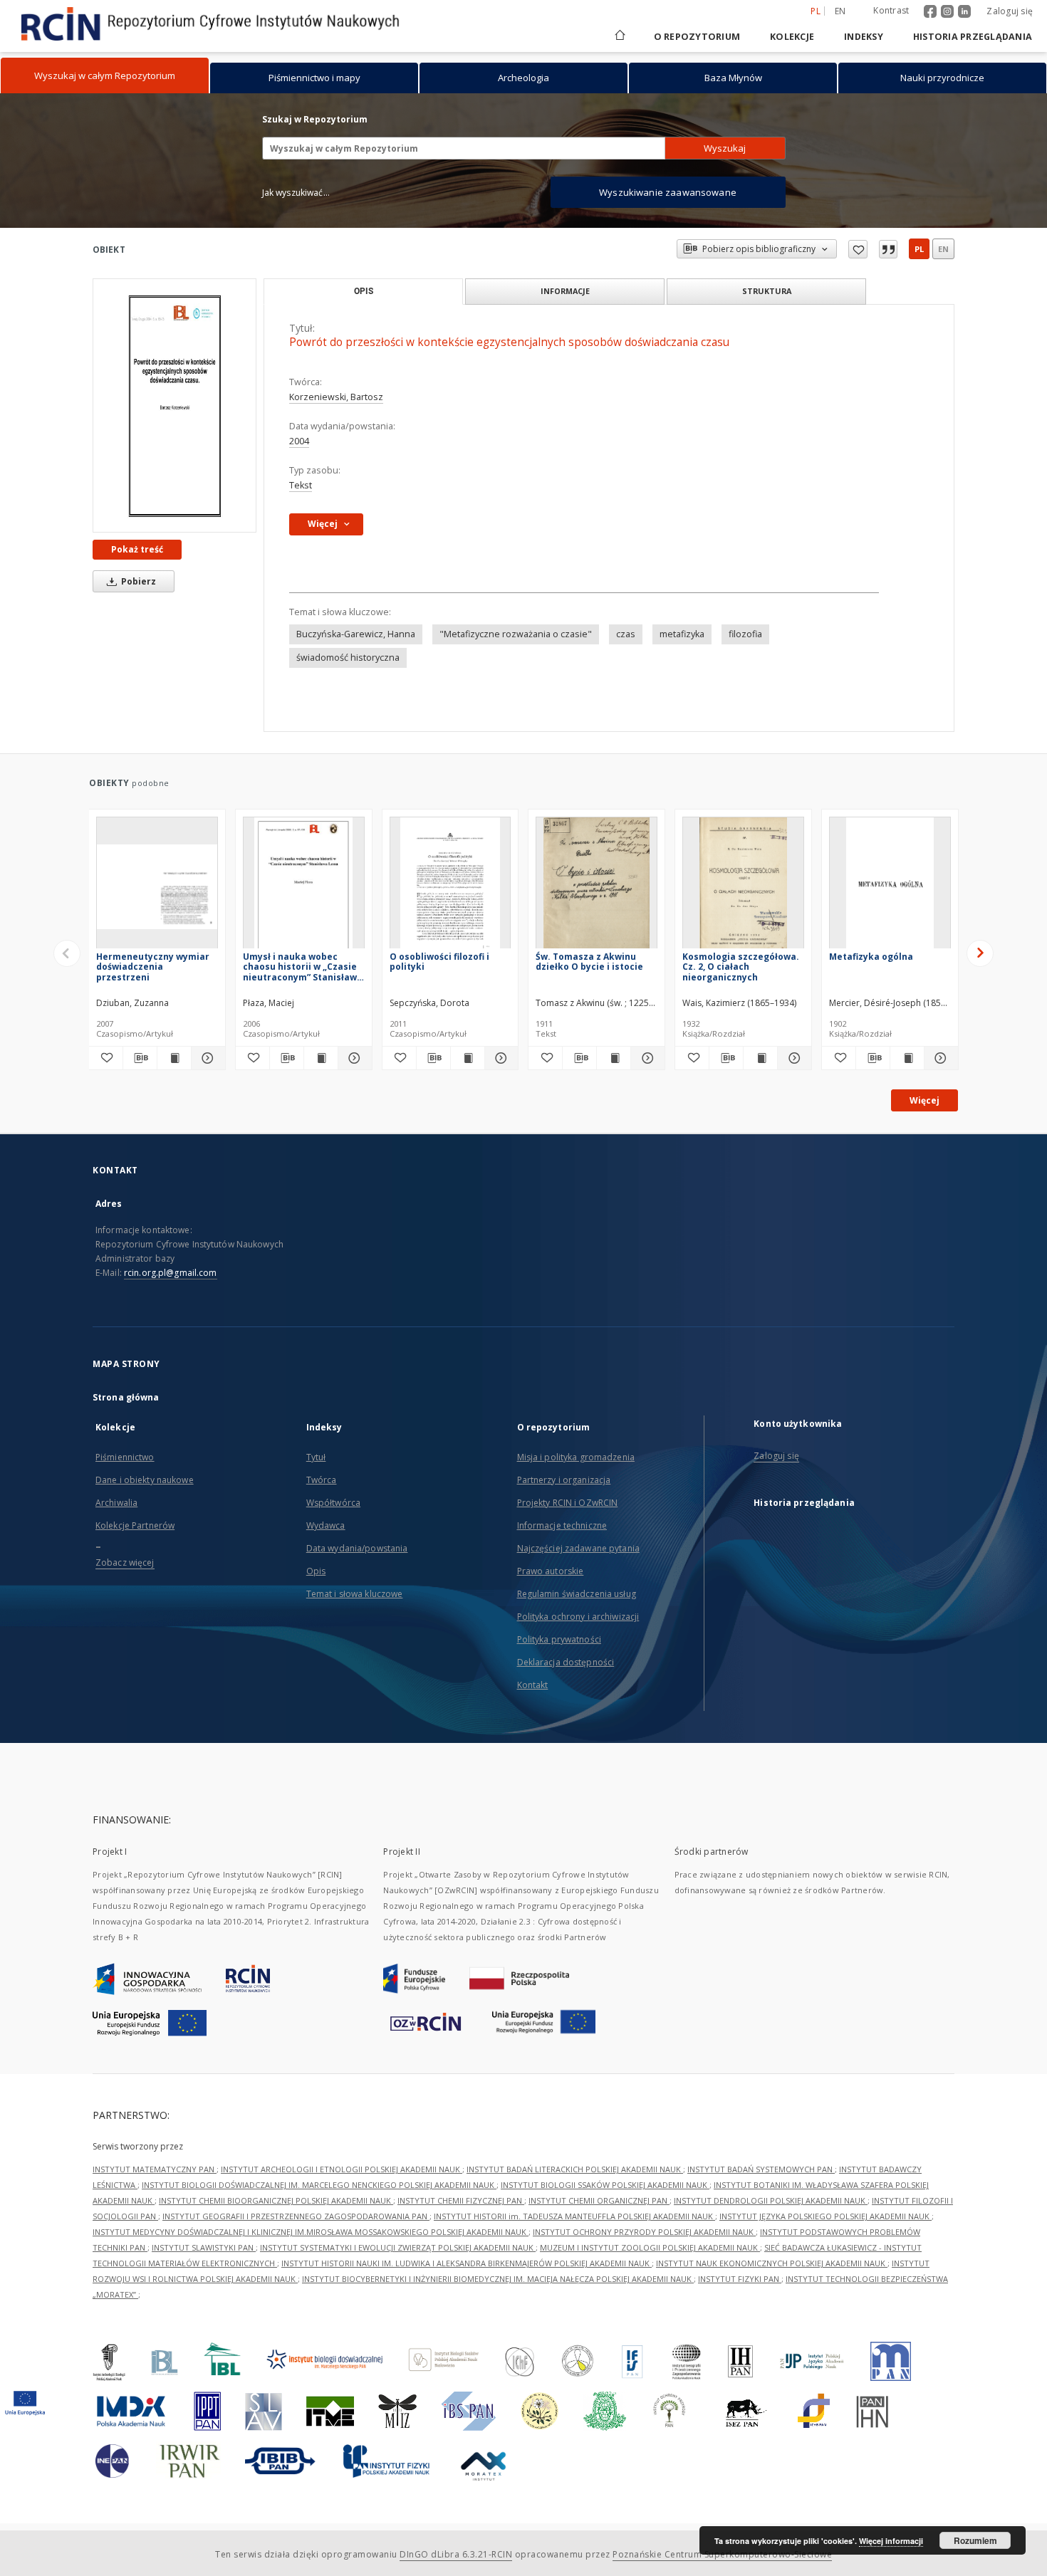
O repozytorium (697, 37)
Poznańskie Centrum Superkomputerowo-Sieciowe (722, 2554)
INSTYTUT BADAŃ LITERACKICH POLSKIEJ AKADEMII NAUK (575, 2169)
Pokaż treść (137, 549)
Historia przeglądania (973, 37)
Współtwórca (333, 1503)
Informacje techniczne (562, 1525)
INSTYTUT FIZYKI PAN (740, 2279)
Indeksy (864, 37)
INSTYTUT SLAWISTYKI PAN (204, 2247)
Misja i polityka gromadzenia (576, 1457)
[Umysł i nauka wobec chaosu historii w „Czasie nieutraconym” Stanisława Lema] (304, 887)
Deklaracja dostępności (566, 1662)
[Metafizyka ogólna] (890, 887)
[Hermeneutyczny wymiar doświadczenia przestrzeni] (157, 887)
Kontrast (891, 10)
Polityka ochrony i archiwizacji (578, 1617)
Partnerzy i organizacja (564, 1480)
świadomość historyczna (348, 658)
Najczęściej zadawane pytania (578, 1548)
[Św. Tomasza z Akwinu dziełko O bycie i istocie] (597, 887)
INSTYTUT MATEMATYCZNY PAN (155, 2169)
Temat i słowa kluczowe (355, 1594)
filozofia (745, 634)
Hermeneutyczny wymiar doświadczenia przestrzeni (153, 967)
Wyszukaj (725, 148)
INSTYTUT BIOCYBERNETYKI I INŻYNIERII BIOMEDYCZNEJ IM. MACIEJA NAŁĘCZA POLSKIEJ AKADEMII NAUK (498, 2279)
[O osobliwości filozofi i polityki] (450, 887)
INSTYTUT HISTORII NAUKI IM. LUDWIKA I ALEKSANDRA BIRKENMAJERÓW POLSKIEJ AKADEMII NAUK (467, 2263)
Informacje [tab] (565, 291)
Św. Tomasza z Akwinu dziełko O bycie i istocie (589, 962)
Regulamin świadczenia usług (577, 1594)
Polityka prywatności (559, 1639)
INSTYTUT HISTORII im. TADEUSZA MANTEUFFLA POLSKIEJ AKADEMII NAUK (574, 2216)
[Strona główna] (619, 37)
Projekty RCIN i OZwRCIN (568, 1503)
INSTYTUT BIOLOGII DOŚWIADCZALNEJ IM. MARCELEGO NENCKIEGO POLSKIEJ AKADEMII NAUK (319, 2185)
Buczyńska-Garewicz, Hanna (356, 634)
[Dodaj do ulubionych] (858, 249)
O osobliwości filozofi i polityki (439, 962)
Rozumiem (975, 2540)
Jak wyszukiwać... (296, 193)
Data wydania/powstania (357, 1548)
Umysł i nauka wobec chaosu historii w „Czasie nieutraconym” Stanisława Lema (303, 967)
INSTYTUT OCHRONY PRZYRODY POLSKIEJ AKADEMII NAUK (644, 2232)
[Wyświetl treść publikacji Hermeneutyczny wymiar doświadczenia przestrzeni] (174, 1058)
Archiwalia (116, 1503)
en (840, 11)
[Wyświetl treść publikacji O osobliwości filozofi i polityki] (468, 1058)
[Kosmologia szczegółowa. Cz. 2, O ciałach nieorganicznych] (743, 887)
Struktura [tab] (767, 291)
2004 (299, 441)
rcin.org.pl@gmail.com (171, 1273)
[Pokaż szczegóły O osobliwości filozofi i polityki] (500, 1058)
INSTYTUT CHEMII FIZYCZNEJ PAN (461, 2200)
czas (626, 634)
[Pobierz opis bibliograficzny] (140, 1058)
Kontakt (533, 1685)
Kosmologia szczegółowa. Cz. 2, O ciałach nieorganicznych (741, 967)
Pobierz (137, 581)
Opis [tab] (364, 291)
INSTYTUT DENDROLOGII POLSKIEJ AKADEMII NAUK (771, 2200)
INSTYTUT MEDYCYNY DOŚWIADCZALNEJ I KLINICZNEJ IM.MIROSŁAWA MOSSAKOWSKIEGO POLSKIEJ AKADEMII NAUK (311, 2232)
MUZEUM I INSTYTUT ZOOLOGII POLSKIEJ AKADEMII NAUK (650, 2247)
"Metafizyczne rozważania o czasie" (516, 634)
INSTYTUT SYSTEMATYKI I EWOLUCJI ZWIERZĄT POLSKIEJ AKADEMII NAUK (398, 2247)
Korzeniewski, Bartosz (336, 397)
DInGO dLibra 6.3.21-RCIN (456, 2554)
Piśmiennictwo (125, 1457)
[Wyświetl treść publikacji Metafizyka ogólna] (907, 1058)
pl (919, 249)
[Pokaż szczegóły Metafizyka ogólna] (939, 1058)
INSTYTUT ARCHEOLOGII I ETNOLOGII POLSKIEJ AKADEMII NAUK (342, 2169)
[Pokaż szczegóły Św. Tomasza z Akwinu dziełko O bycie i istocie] (646, 1058)
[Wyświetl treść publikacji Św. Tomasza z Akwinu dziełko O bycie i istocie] (614, 1058)
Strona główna (126, 1397)
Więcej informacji (891, 2541)
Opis (316, 1571)
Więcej (924, 1100)
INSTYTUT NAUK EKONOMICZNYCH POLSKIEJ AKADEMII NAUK (772, 2263)
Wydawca (326, 1525)
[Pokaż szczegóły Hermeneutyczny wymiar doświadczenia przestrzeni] (206, 1058)
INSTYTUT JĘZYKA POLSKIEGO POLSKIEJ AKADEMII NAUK (825, 2216)
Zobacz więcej (125, 1562)
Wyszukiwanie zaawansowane (668, 192)
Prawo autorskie (551, 1571)
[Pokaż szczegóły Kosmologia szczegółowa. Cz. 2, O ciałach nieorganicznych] (792, 1058)
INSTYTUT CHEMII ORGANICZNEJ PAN (599, 2200)
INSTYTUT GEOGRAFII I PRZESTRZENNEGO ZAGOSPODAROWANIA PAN (296, 2216)
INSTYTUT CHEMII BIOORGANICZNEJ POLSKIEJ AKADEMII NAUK (276, 2200)
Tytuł (316, 1457)
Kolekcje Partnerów (135, 1525)
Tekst (301, 485)
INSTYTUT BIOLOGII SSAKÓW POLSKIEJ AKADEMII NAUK (605, 2185)
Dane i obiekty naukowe (145, 1480)
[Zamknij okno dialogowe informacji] (888, 249)
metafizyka (682, 634)
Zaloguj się (1010, 11)
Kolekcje (792, 37)
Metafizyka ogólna (871, 957)
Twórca (322, 1480)
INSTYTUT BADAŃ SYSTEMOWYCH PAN (761, 2169)
